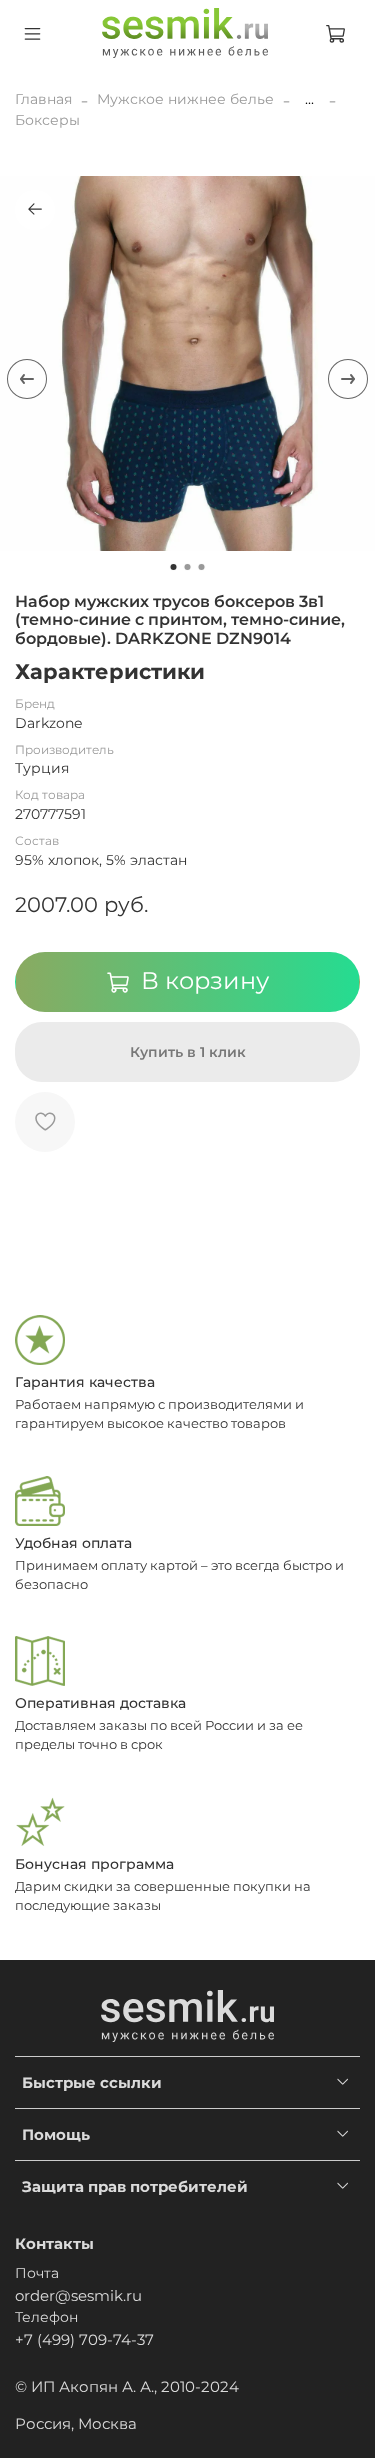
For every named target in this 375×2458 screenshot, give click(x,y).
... (309, 99)
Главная (43, 99)
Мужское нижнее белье (185, 99)
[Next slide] (348, 379)
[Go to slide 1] (174, 567)
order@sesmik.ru (78, 2295)
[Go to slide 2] (188, 567)
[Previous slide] (27, 379)
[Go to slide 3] (202, 567)
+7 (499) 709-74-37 (84, 2339)
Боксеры (47, 120)
